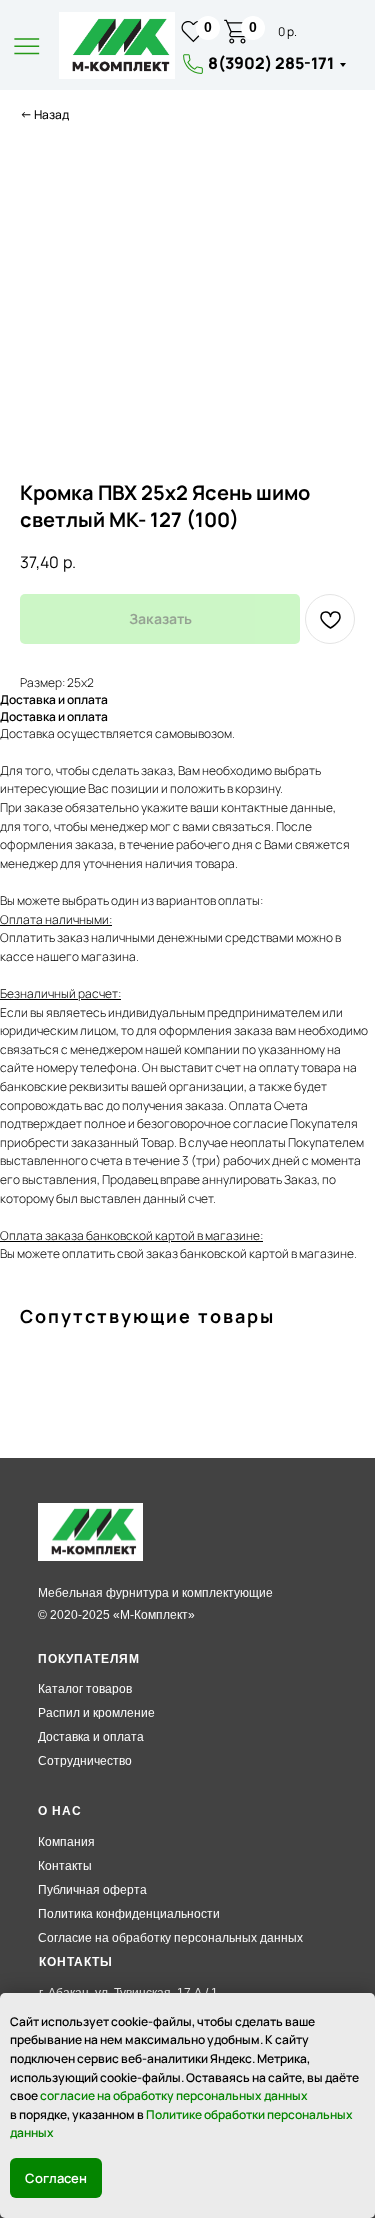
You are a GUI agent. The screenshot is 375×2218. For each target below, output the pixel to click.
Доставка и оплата (91, 1737)
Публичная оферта (92, 1890)
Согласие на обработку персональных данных (170, 1938)
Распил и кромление (96, 1713)
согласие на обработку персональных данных (174, 2095)
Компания (66, 1842)
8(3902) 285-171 (271, 63)
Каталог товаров (85, 1689)
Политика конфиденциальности (129, 1914)
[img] (117, 45)
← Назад (44, 114)
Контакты (65, 1866)
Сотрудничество (85, 1761)
